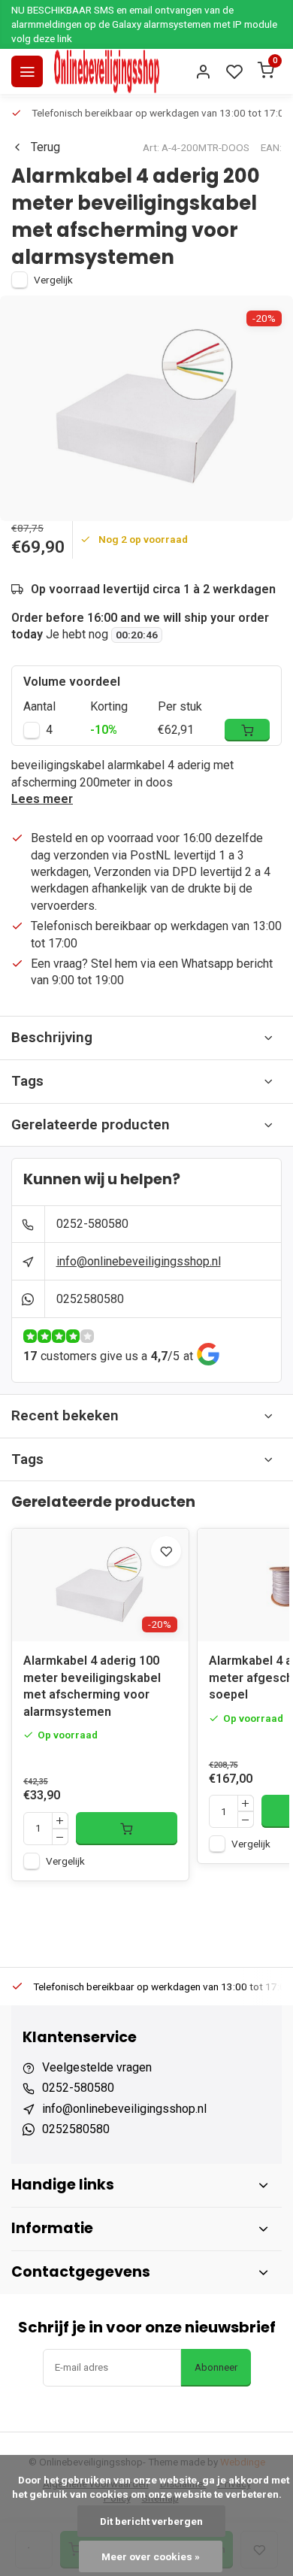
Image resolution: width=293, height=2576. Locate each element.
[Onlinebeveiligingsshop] (107, 71)
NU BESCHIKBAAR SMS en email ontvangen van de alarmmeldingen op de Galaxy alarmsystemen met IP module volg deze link (144, 24)
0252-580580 (92, 1224)
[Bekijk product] (127, 1829)
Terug (45, 147)
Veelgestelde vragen (97, 2067)
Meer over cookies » (151, 2556)
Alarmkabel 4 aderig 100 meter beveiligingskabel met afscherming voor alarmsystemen (92, 1686)
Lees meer (42, 799)
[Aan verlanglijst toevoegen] (166, 1551)
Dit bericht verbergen (151, 2521)
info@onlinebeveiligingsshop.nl (139, 1261)
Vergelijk (53, 280)
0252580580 (90, 1299)
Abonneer (216, 2367)
